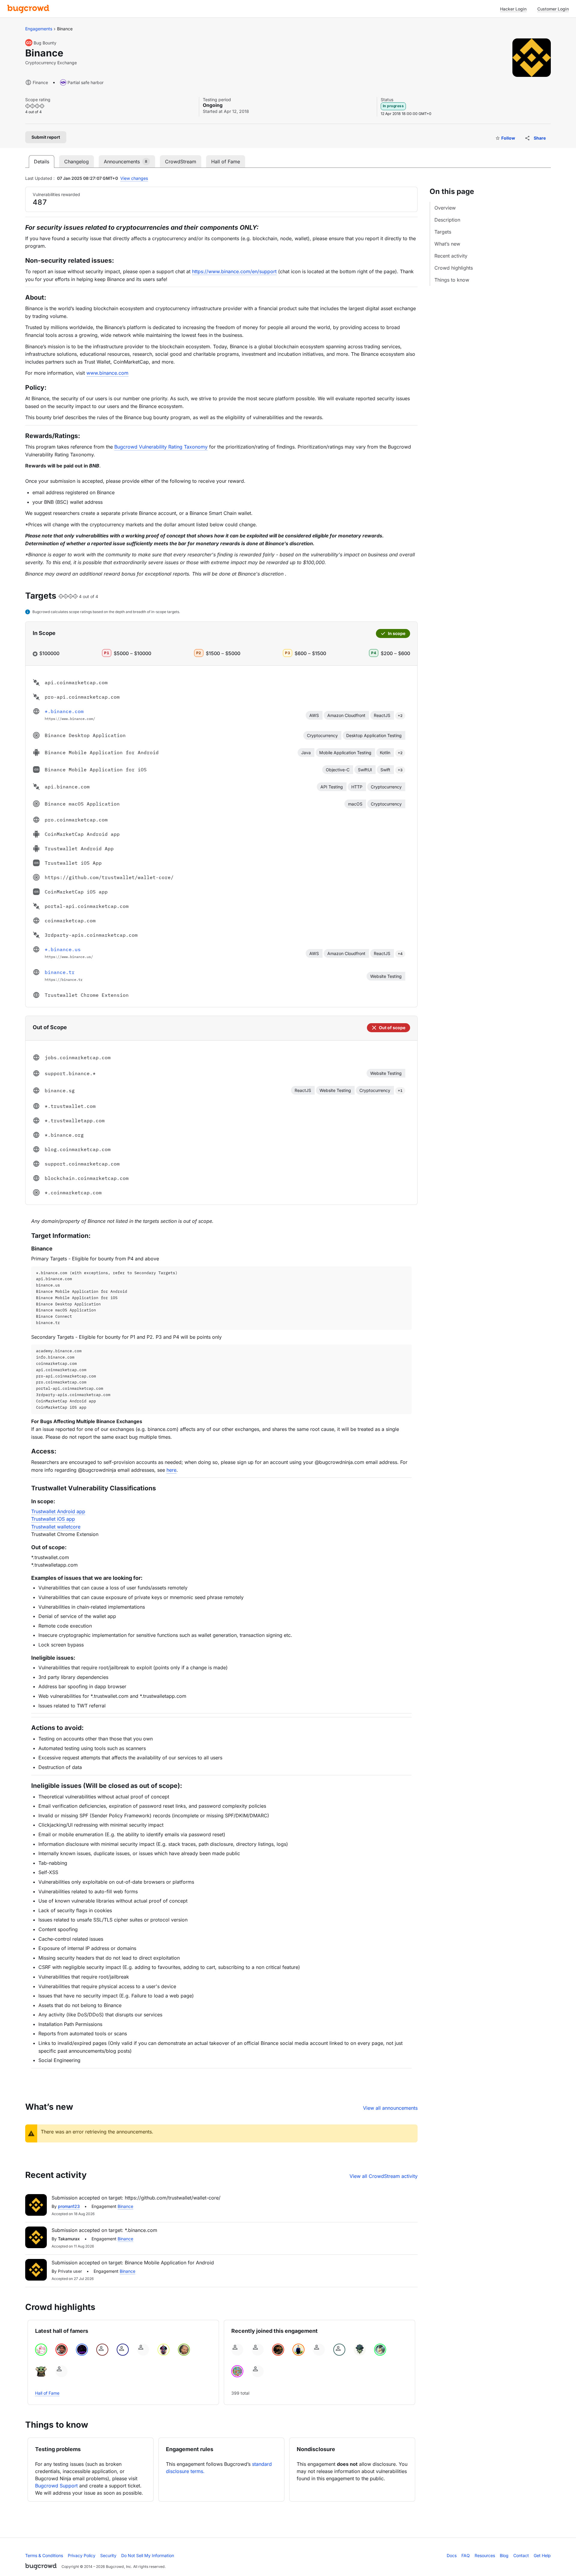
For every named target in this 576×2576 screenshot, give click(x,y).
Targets (443, 232)
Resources (485, 2555)
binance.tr (60, 972)
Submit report (46, 137)
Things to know (452, 280)
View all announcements (390, 2108)
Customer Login (553, 9)
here (171, 1470)
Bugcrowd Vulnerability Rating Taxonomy (161, 447)
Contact (521, 2555)
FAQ (466, 2555)
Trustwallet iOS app (53, 1519)
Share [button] (540, 138)
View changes (134, 178)
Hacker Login (513, 9)
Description (447, 220)
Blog (504, 2555)
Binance (125, 2206)
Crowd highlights (454, 268)
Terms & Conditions (44, 2555)
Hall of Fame (226, 162)
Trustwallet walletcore (56, 1527)
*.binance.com (64, 711)
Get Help (542, 2555)
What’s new (447, 244)
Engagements (39, 29)
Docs (452, 2555)
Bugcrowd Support (56, 2486)
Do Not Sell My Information (148, 2555)
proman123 (69, 2206)
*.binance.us (63, 949)
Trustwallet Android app (58, 1511)
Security (108, 2555)
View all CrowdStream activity (384, 2176)
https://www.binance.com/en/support (234, 271)
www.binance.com (107, 373)
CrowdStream (181, 162)
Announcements (126, 162)
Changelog (76, 162)
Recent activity (451, 256)
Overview (445, 208)
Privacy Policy (82, 2555)
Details (42, 162)
